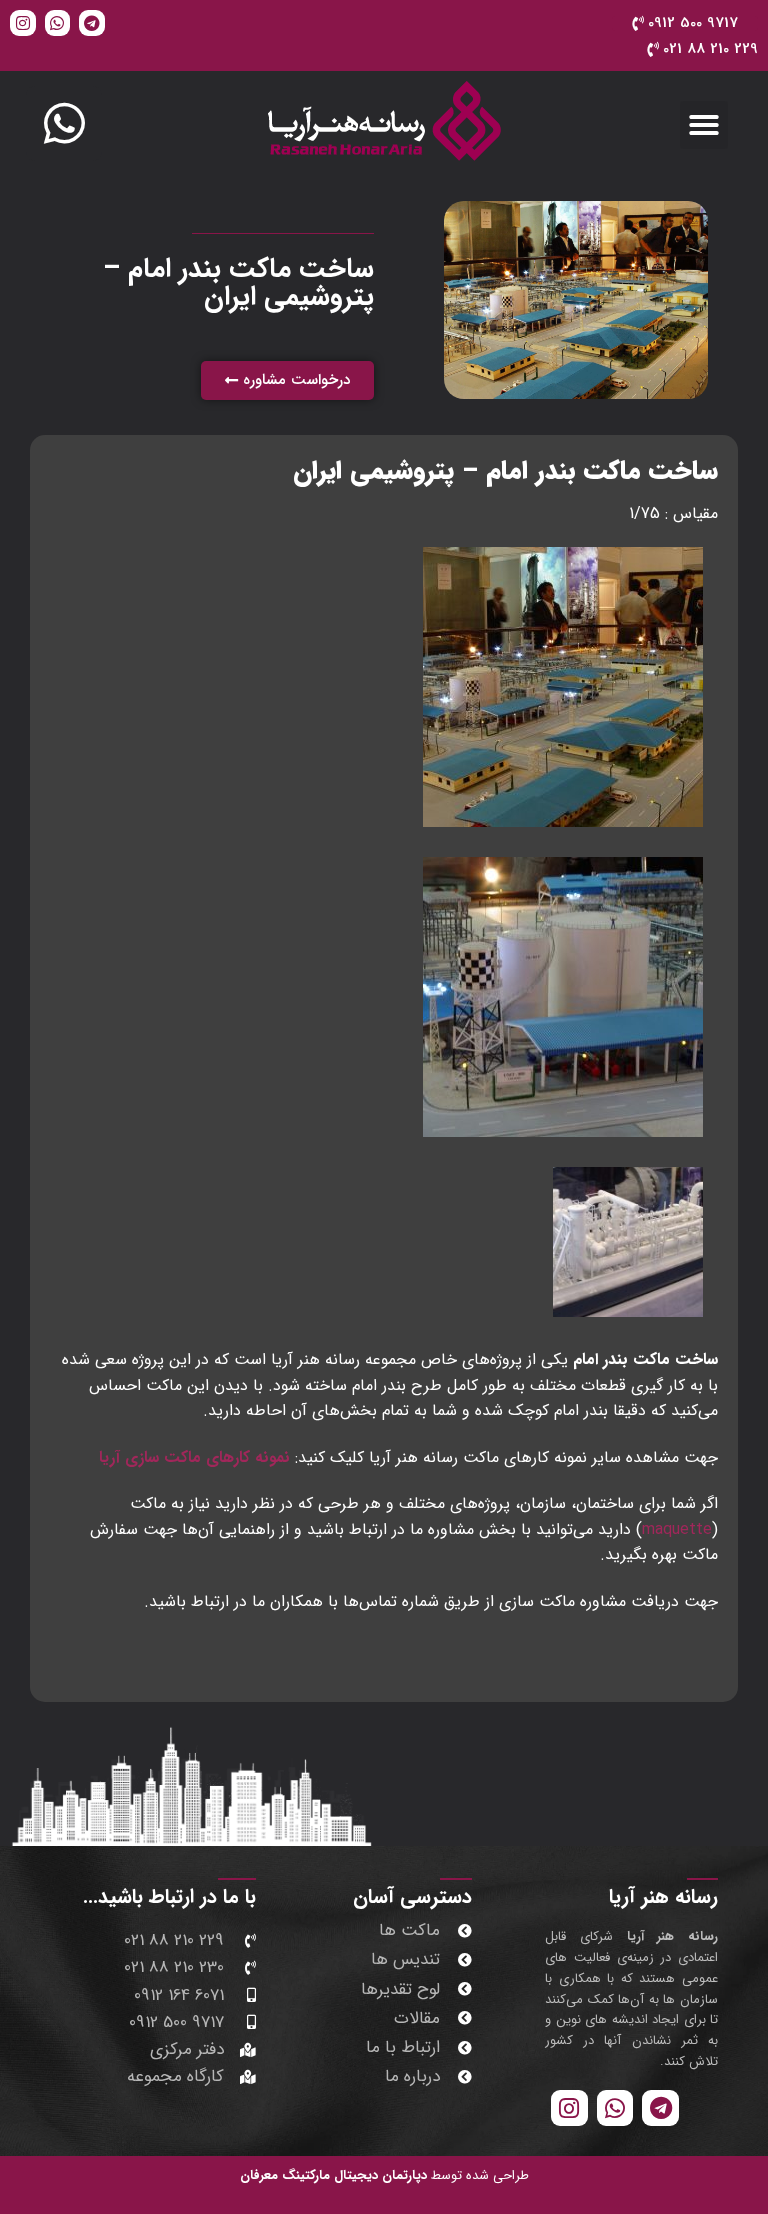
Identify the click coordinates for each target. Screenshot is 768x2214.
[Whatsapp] (58, 23)
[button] (704, 125)
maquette (677, 1529)
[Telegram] (92, 23)
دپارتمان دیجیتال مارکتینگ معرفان (333, 2175)
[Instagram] (23, 23)
